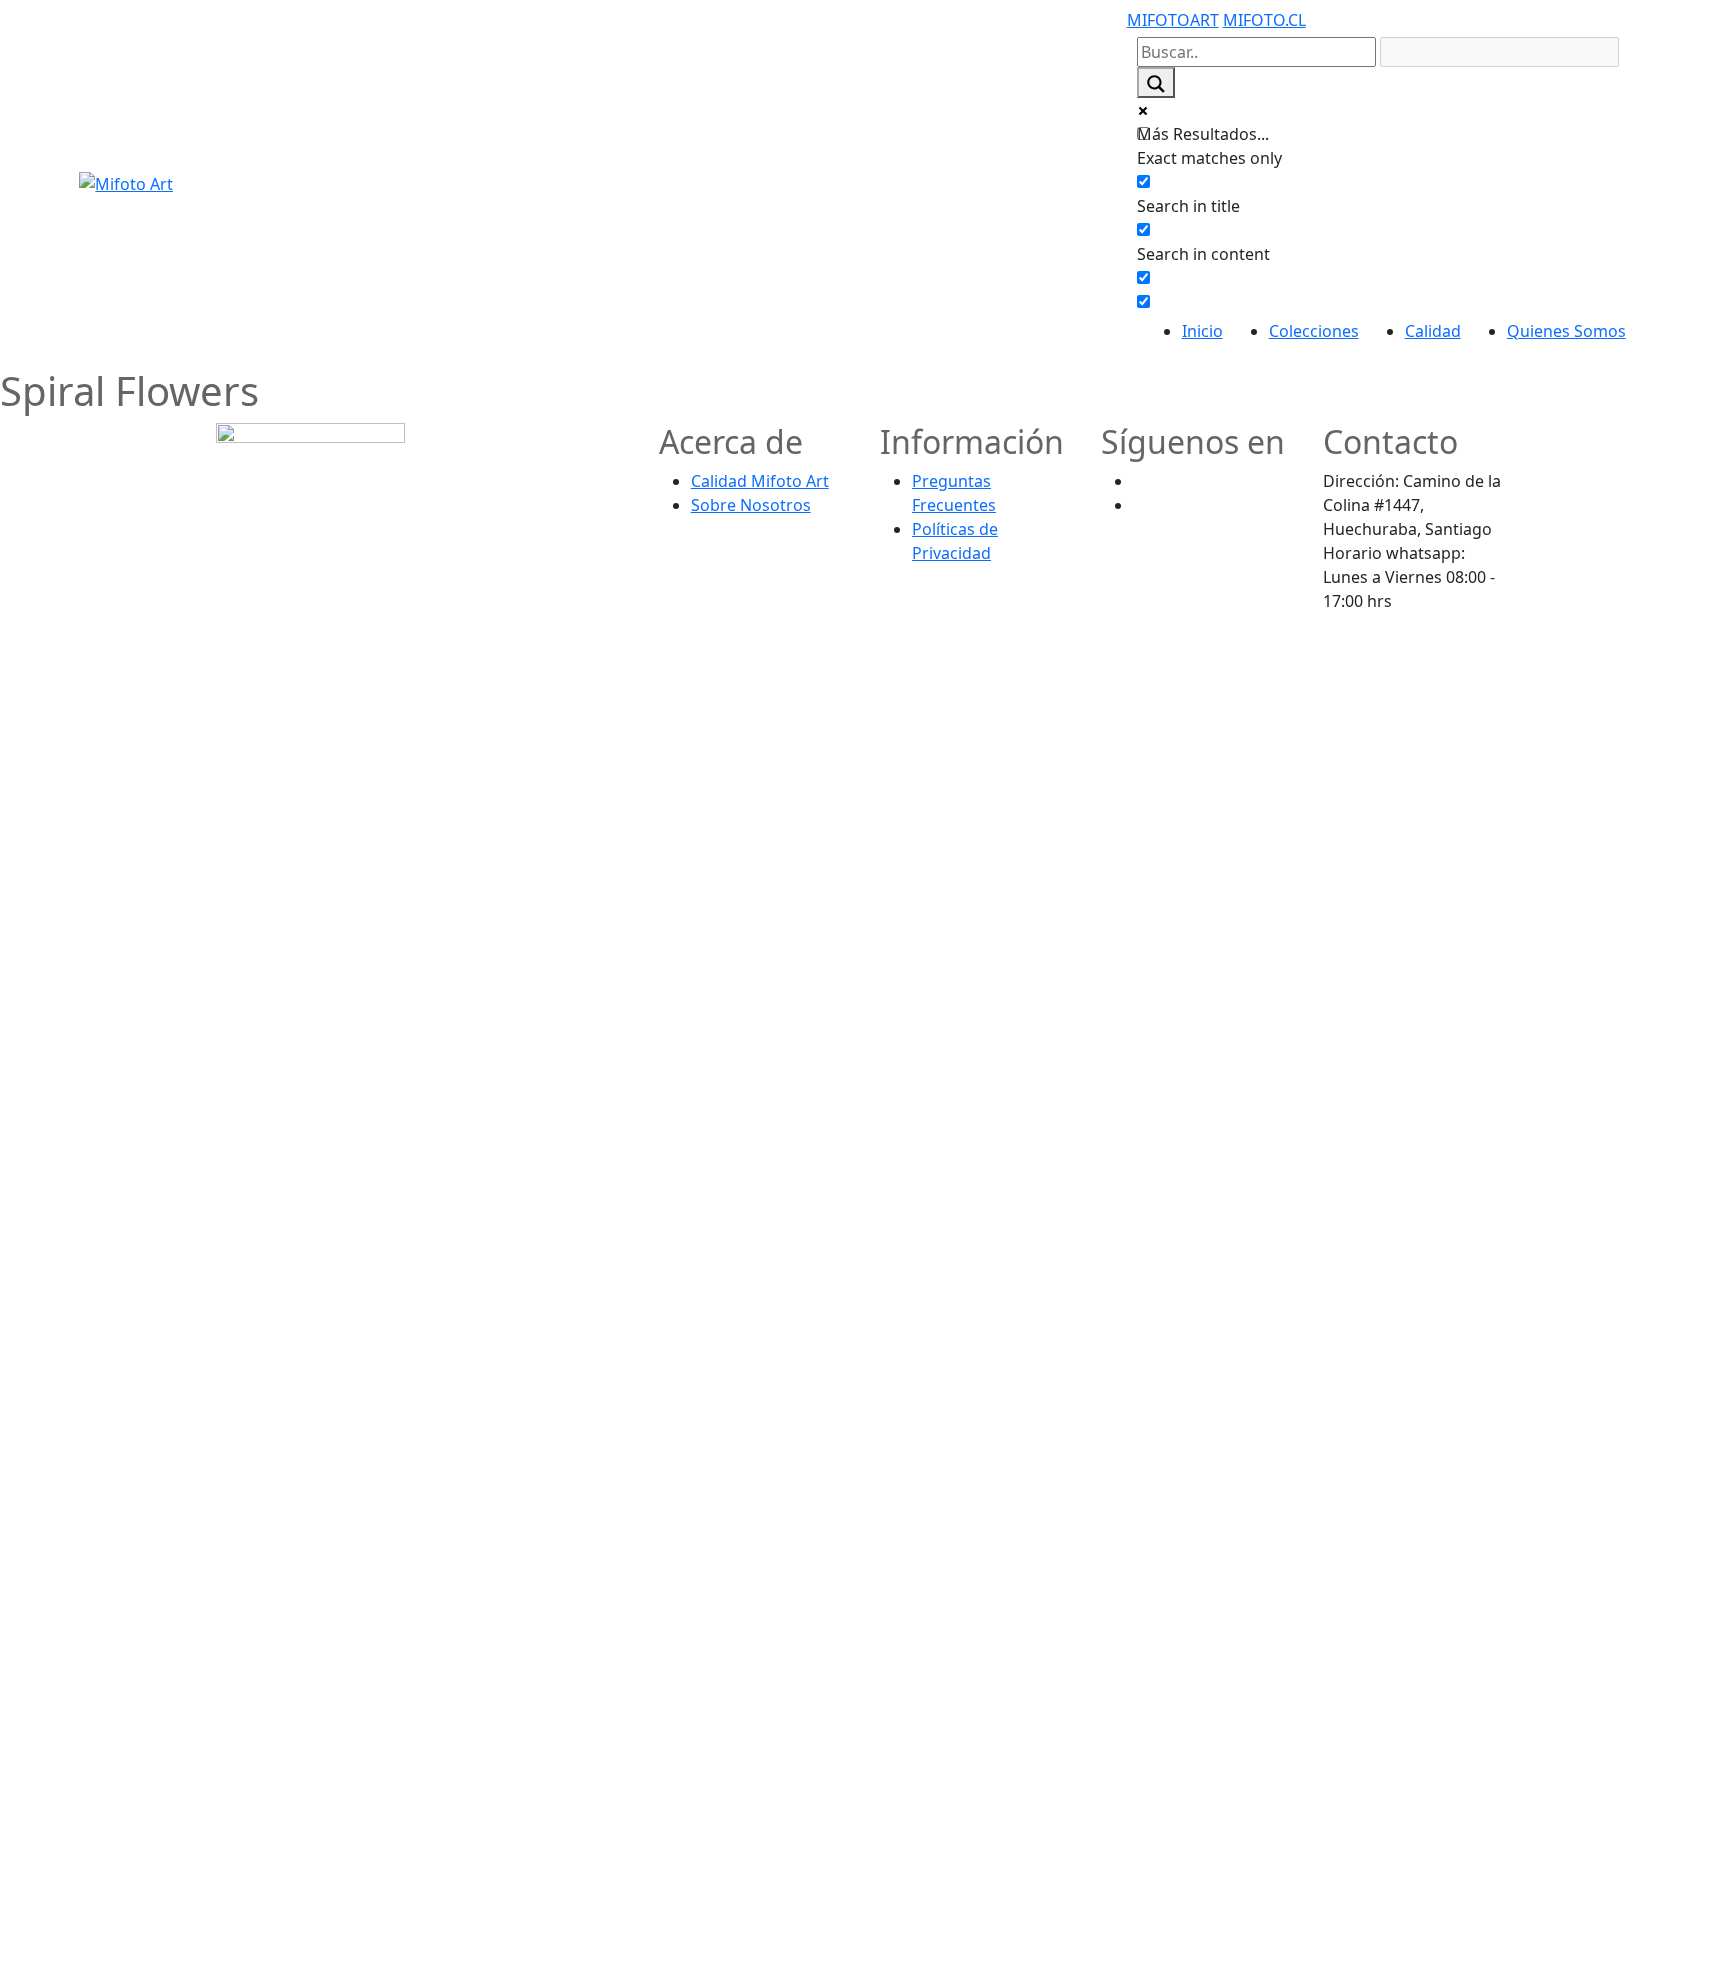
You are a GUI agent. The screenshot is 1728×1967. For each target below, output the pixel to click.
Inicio (1202, 331)
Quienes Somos (1566, 331)
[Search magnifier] (1156, 82)
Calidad (1433, 331)
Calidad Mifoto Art (760, 481)
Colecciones (1314, 331)
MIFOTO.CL (1264, 20)
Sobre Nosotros (751, 505)
